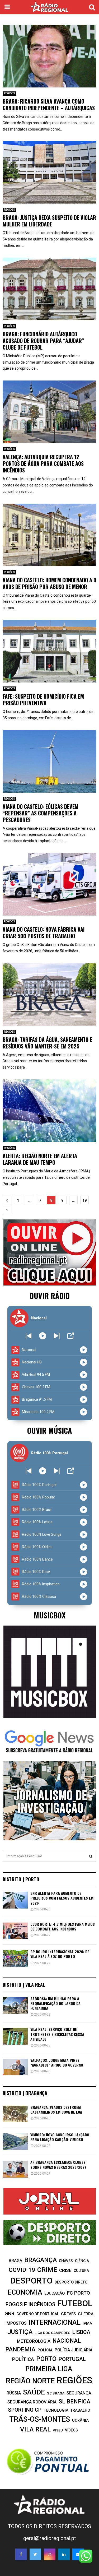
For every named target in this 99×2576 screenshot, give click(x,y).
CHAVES (66, 2261)
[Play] (43, 1336)
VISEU (58, 2430)
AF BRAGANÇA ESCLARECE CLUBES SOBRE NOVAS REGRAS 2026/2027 (58, 2164)
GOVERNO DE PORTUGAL (38, 2314)
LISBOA (81, 2332)
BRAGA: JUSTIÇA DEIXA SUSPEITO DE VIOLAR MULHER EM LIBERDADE (49, 221)
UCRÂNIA (80, 2420)
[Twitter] (35, 2554)
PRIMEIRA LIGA (49, 2369)
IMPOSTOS (16, 2323)
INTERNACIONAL (55, 2322)
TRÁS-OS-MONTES (40, 2419)
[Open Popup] (71, 1336)
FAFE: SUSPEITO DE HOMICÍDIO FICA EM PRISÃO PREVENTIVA (43, 700)
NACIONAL (67, 2341)
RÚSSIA (14, 2393)
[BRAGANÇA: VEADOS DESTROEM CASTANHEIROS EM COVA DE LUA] (15, 2114)
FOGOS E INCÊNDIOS (30, 2304)
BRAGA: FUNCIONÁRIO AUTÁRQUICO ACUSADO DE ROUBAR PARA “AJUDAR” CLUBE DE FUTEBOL (43, 341)
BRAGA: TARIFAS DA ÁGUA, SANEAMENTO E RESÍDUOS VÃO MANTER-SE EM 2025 (47, 1043)
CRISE (65, 2270)
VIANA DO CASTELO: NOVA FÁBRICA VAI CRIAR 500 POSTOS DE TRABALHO (44, 933)
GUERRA (86, 2314)
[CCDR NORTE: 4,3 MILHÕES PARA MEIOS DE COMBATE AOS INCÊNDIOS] (15, 1931)
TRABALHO (80, 2410)
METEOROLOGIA (34, 2341)
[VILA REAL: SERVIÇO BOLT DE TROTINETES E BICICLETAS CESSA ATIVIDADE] (15, 2036)
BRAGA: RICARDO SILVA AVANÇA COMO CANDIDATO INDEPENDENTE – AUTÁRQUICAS (49, 105)
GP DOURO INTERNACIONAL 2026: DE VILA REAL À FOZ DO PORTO (60, 1954)
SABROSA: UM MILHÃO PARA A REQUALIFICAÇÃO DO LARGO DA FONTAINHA (55, 2003)
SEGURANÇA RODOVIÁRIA (32, 2402)
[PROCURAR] (91, 1856)
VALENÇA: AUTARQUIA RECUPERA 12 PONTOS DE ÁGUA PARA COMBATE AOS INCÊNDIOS (43, 463)
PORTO (46, 2359)
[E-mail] (78, 2554)
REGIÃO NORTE (30, 2381)
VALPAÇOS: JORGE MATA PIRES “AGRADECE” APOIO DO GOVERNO (57, 2062)
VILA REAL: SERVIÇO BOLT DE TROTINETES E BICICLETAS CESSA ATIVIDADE (57, 2034)
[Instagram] (50, 2554)
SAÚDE (34, 2392)
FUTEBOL (75, 2303)
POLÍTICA (23, 2359)
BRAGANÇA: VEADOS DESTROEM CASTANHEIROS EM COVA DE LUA (56, 2109)
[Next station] (29, 1336)
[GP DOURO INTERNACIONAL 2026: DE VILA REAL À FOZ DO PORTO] (15, 1958)
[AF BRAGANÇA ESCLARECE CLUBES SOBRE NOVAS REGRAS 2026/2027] (15, 2169)
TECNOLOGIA (56, 2410)
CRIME (47, 2270)
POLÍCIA (45, 2350)
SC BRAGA (56, 2393)
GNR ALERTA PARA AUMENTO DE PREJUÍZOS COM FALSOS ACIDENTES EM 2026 (62, 1898)
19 (84, 1200)
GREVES (68, 2314)
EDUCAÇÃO (55, 2293)
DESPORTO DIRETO (71, 2282)
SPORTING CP (25, 2410)
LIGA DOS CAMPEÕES (52, 2333)
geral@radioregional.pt (50, 2538)
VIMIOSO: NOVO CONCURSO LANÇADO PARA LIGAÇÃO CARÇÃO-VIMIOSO (60, 2137)
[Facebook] (21, 2554)
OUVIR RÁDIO (50, 1296)
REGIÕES (10, 93)
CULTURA (81, 2271)
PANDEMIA (20, 2349)
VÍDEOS (71, 2430)
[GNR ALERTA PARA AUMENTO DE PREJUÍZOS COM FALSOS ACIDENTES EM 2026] (15, 1900)
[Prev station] (57, 1336)
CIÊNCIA (82, 2261)
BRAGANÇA (41, 2260)
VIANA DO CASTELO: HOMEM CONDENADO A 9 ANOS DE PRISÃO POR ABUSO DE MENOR (49, 583)
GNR (9, 2313)
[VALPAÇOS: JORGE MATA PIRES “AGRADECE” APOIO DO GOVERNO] (15, 2067)
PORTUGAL (72, 2359)
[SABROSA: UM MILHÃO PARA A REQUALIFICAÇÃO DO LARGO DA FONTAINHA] (15, 2005)
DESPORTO (31, 2281)
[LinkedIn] (64, 2554)
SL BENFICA (74, 2401)
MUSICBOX (50, 1615)
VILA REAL (35, 2429)
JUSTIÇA (20, 2332)
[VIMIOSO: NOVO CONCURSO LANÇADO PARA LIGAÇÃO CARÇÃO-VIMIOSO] (15, 2141)
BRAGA (15, 2261)
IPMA (87, 2323)
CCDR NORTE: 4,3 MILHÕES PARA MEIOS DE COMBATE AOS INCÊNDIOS (63, 1926)
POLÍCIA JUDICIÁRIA (74, 2350)
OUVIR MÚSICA (49, 1430)
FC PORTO (79, 2293)
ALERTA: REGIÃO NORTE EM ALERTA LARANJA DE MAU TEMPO (40, 1159)
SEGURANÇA (79, 2393)
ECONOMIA (25, 2292)
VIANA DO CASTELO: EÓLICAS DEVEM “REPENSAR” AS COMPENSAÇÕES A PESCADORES (41, 813)
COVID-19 (22, 2270)
